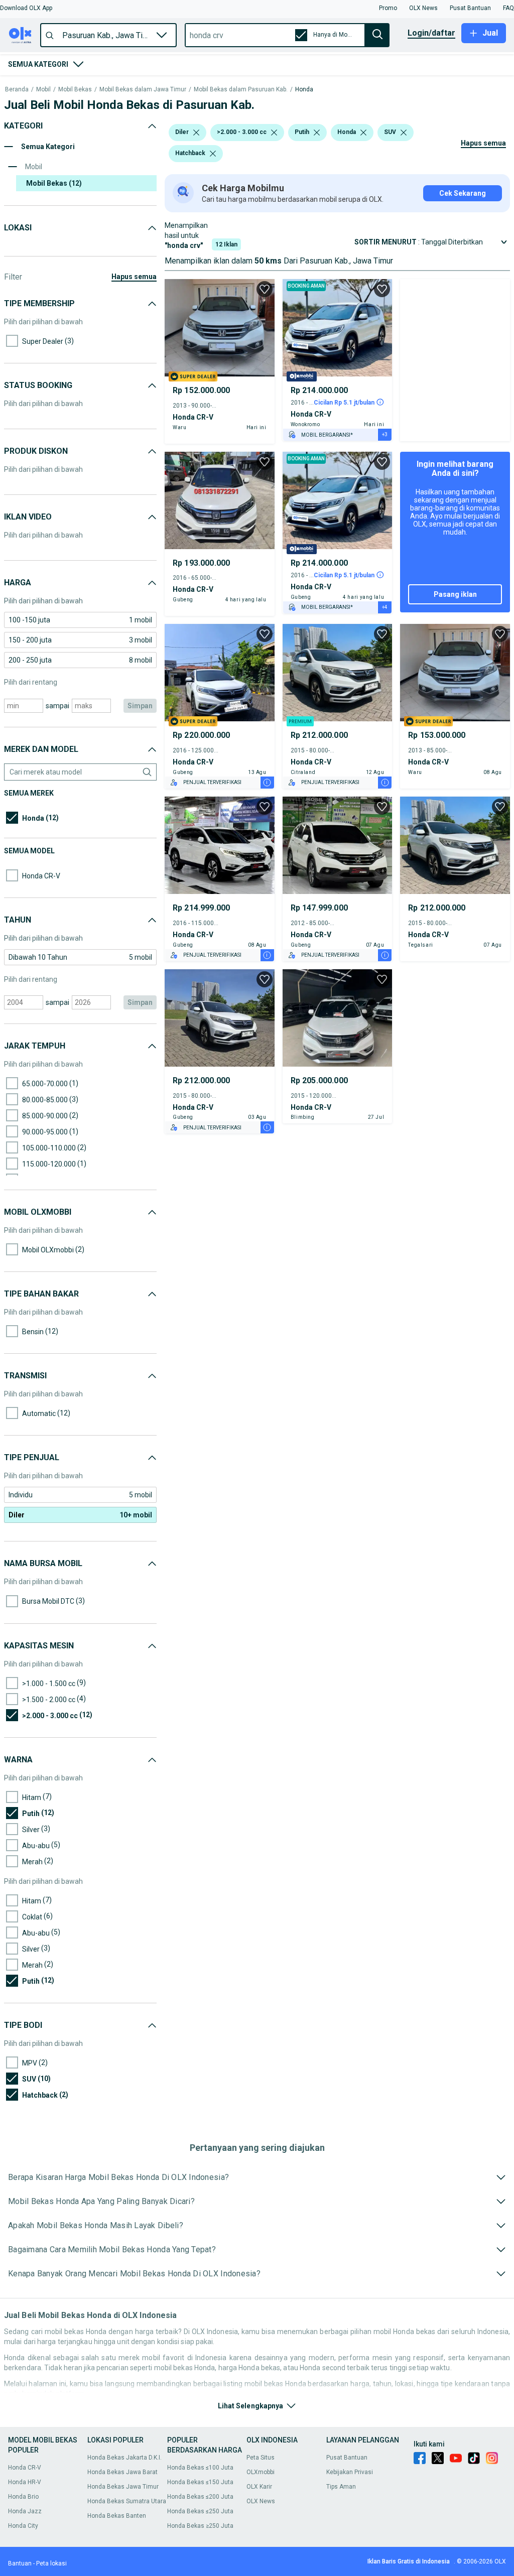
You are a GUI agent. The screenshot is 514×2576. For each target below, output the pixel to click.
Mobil (43, 90)
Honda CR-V (25, 2468)
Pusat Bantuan (347, 2458)
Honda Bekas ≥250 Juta (200, 2526)
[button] (26, 8)
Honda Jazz (25, 2511)
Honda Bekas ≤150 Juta (200, 2482)
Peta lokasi (51, 2563)
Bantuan (20, 2563)
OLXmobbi (261, 2472)
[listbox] (196, 133)
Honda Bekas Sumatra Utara (127, 2501)
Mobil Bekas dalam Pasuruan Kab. (241, 90)
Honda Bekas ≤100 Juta (200, 2468)
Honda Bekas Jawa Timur (123, 2487)
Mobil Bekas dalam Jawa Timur (143, 90)
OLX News (261, 2501)
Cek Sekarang (463, 193)
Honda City (23, 2526)
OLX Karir (259, 2487)
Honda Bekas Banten (117, 2516)
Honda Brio (23, 2497)
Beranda (17, 90)
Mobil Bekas (75, 90)
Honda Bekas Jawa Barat (122, 2472)
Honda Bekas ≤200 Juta (200, 2497)
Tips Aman (341, 2487)
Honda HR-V (25, 2482)
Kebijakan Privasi (350, 2472)
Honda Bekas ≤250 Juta (200, 2511)
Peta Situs (261, 2458)
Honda (304, 90)
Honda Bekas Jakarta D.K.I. (124, 2458)
